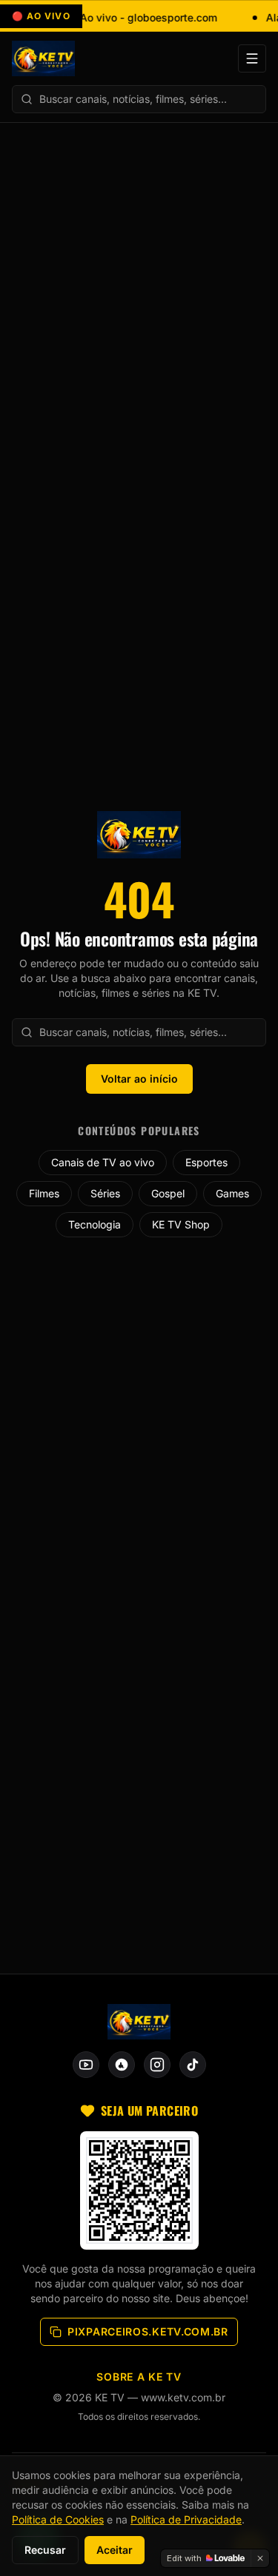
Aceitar (115, 2550)
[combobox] (139, 99)
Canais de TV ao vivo (103, 1162)
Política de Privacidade (186, 2519)
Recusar (45, 2550)
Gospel (168, 1193)
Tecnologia (95, 1224)
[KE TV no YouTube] (86, 2065)
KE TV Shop (181, 1224)
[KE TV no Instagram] (157, 2065)
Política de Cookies (58, 2519)
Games (232, 1193)
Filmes (44, 1193)
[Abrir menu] (252, 58)
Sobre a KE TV (139, 2377)
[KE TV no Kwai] (122, 2065)
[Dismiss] (260, 2558)
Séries (105, 1193)
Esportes (206, 1162)
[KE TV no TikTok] (193, 2065)
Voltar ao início (139, 1079)
